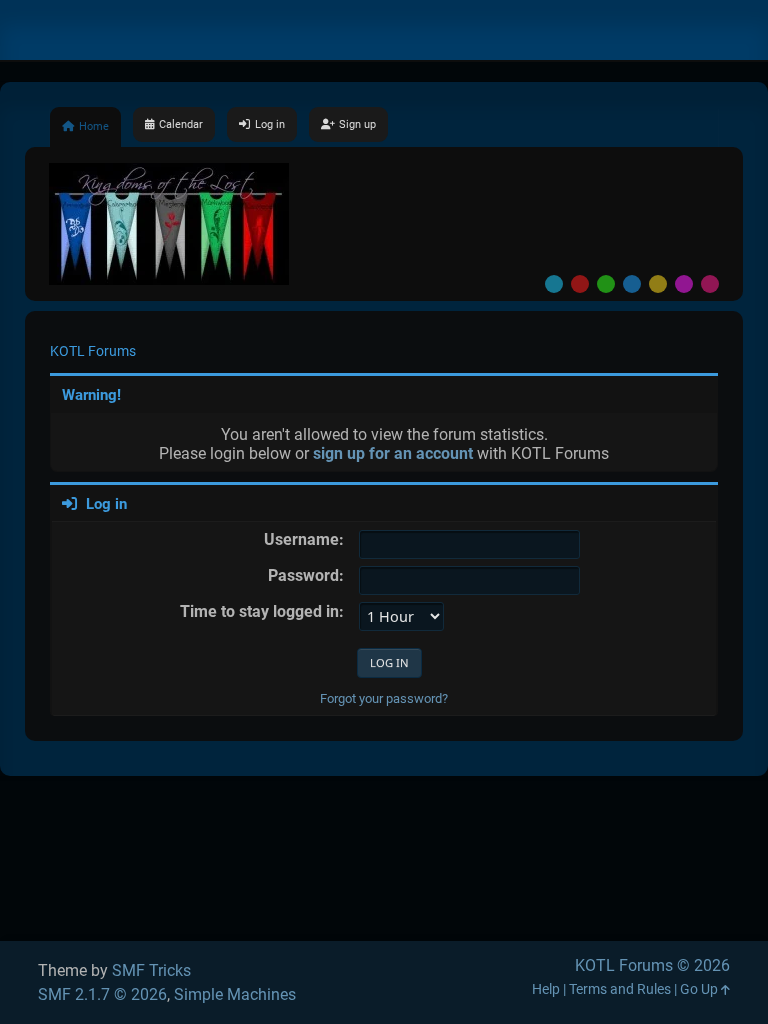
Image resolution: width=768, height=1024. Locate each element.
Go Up (700, 989)
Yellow (658, 284)
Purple (684, 284)
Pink (710, 284)
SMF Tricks (151, 970)
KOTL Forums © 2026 (652, 965)
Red (580, 284)
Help (546, 989)
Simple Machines (235, 994)
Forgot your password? (384, 698)
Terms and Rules (620, 989)
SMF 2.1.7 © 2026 (102, 994)
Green (606, 284)
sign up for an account (393, 453)
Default (554, 284)
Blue (632, 284)
